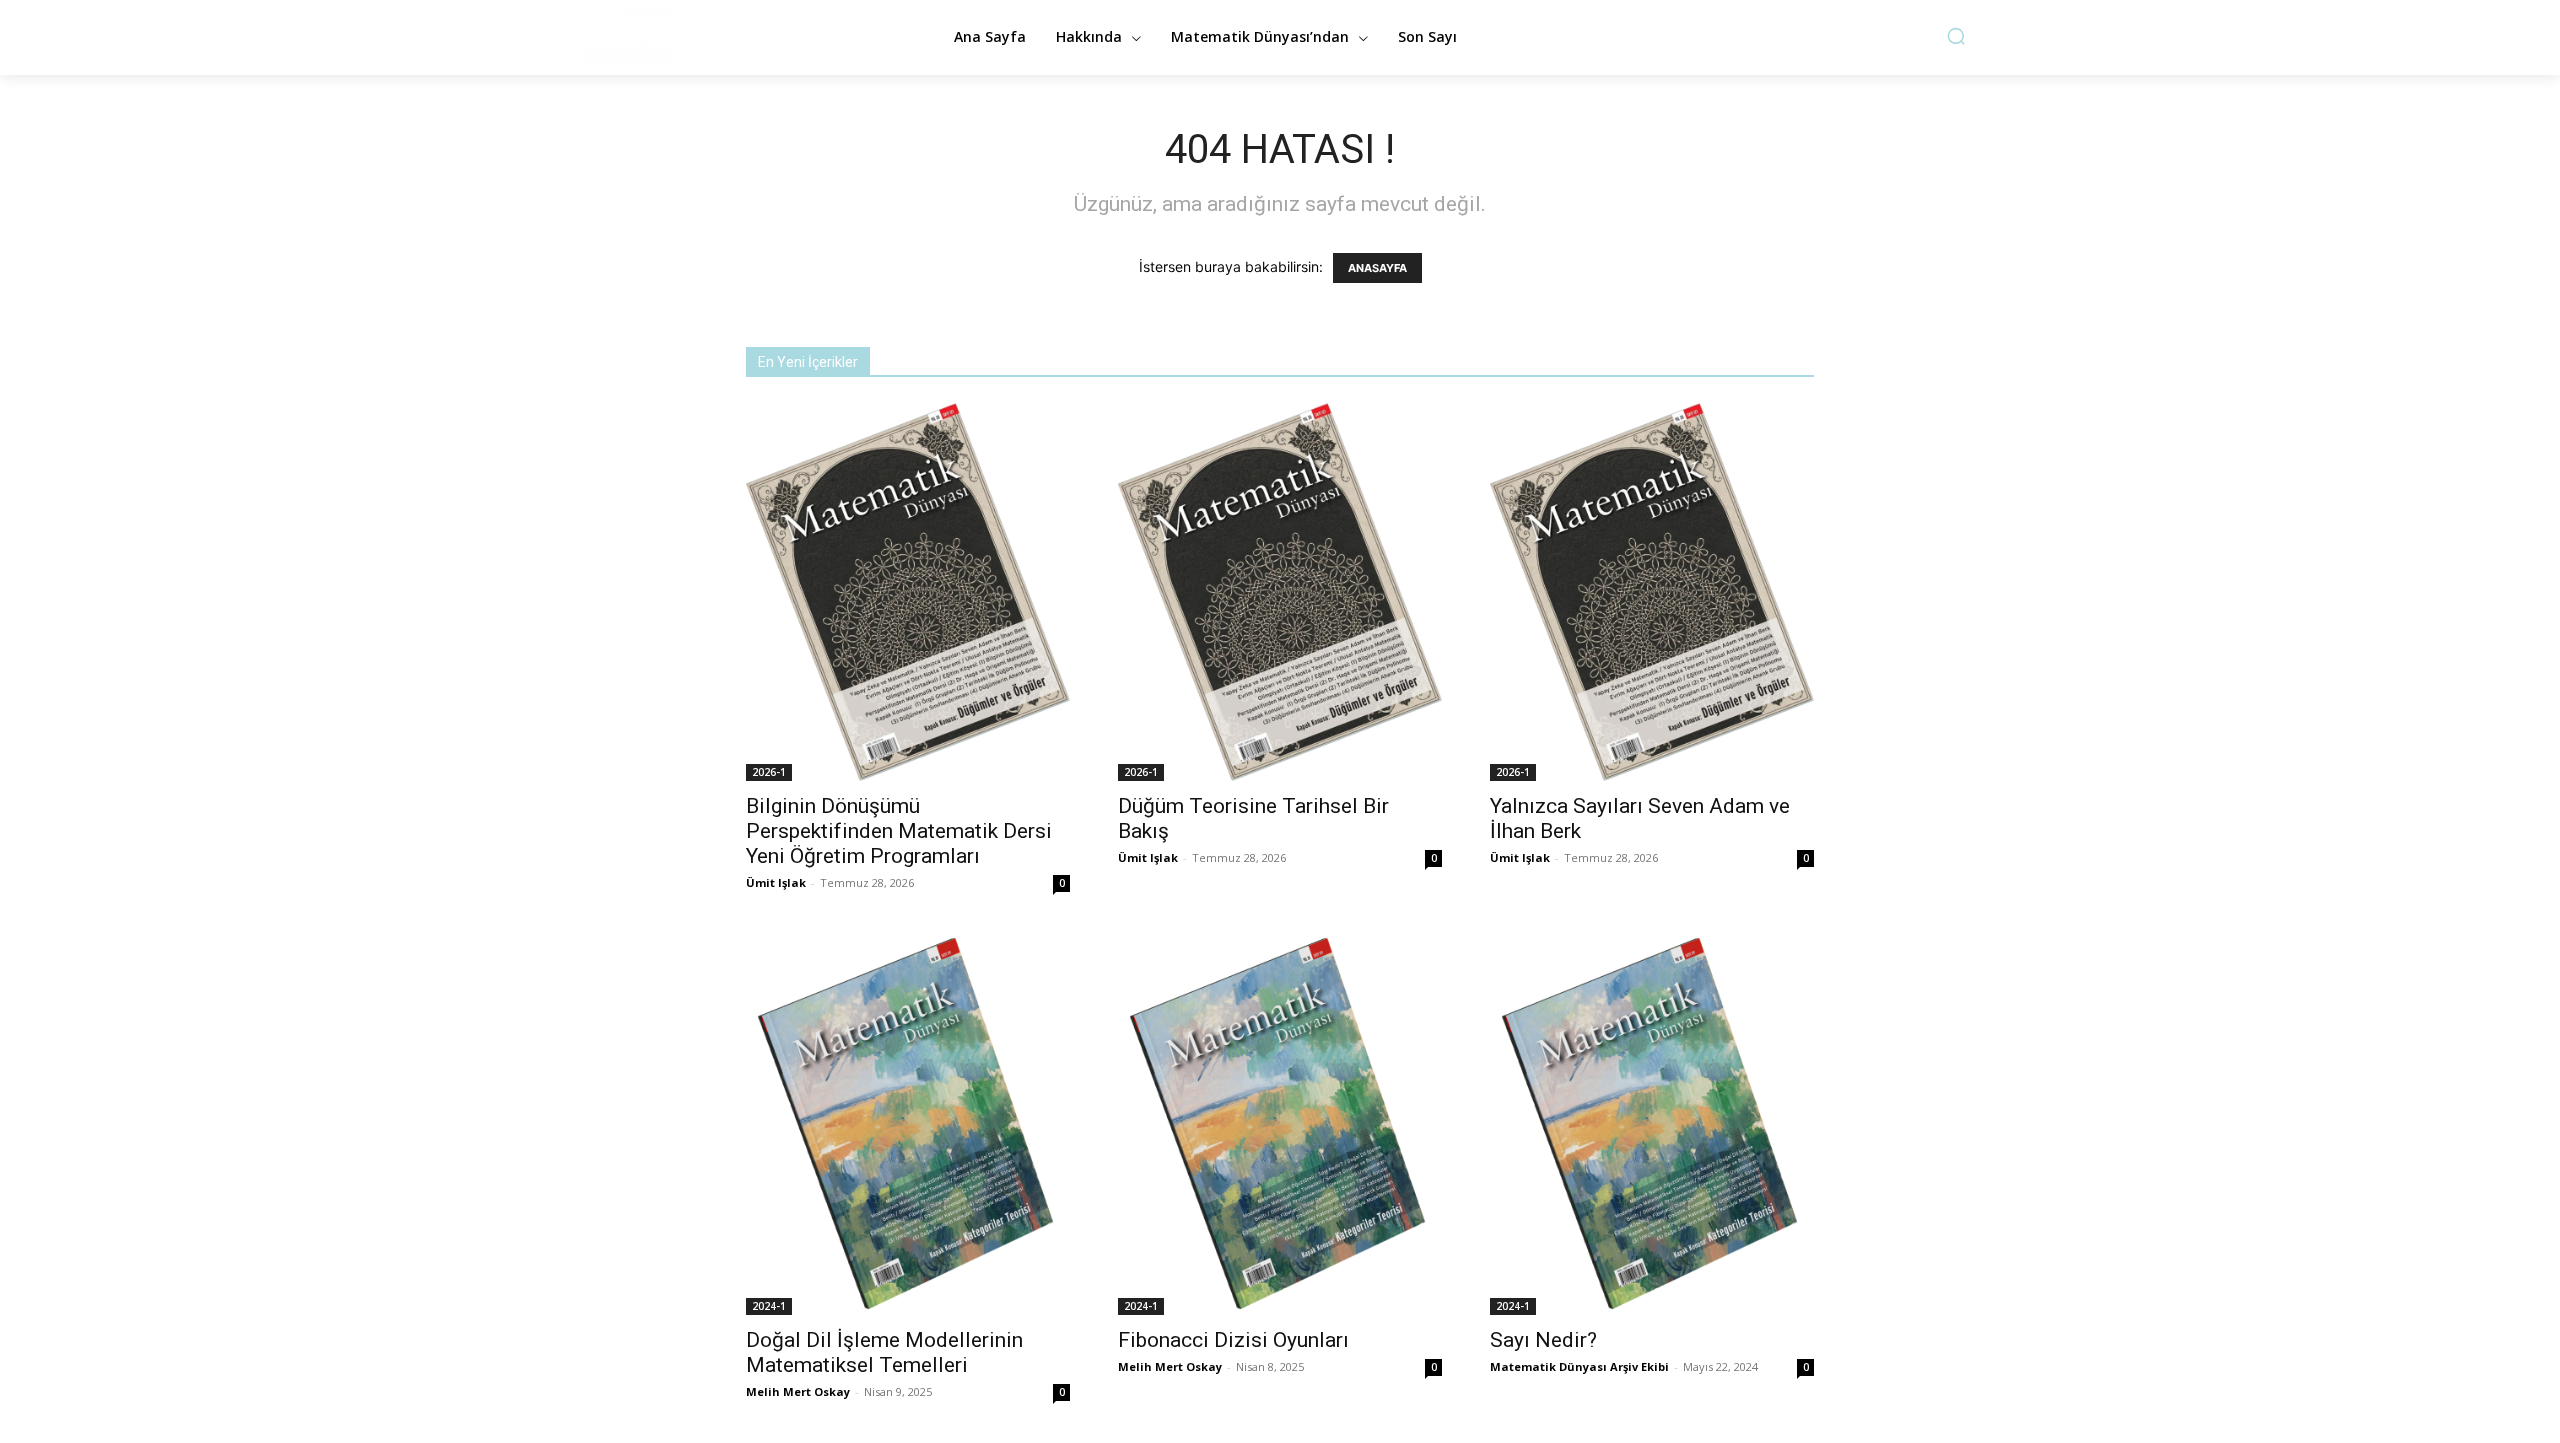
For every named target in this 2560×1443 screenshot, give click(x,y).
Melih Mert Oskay (798, 1391)
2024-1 (769, 1306)
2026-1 (769, 772)
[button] (1956, 36)
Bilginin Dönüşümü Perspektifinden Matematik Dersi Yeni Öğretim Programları (899, 831)
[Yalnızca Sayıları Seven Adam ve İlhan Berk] (1652, 592)
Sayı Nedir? (1543, 1340)
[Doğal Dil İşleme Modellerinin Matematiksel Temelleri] (908, 1125)
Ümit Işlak (776, 882)
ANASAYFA (1377, 268)
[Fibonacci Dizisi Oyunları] (1280, 1125)
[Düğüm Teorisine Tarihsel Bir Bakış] (1280, 592)
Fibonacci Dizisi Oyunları (1233, 1340)
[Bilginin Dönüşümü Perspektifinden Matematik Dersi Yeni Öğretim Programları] (908, 592)
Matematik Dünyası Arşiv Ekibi (1579, 1366)
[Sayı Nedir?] (1652, 1125)
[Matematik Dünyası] (740, 35)
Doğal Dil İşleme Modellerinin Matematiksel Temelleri (884, 1352)
